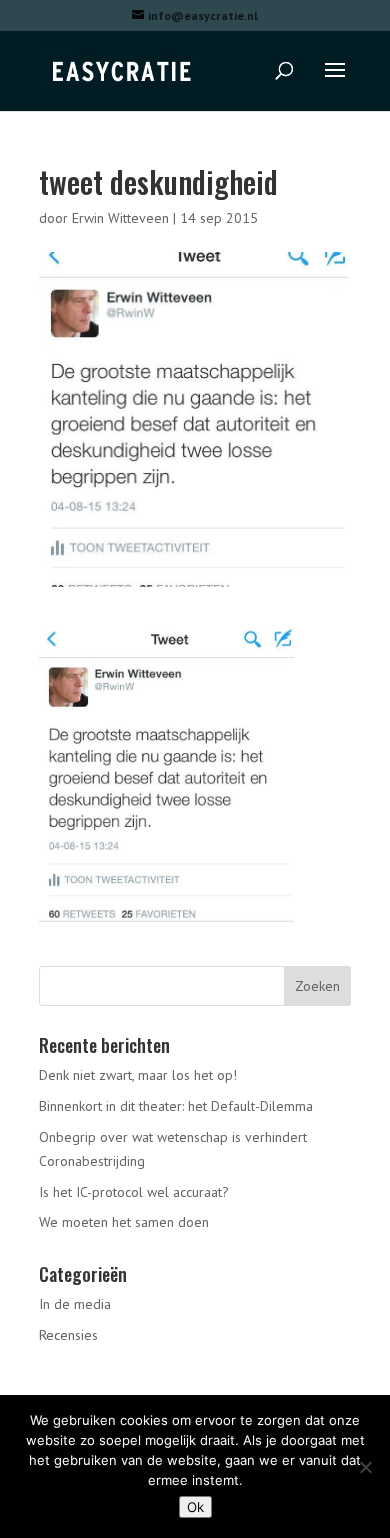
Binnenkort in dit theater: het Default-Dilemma (176, 1106)
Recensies (68, 1335)
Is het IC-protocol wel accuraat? (134, 1192)
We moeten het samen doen (124, 1222)
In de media (75, 1304)
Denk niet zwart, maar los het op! (138, 1075)
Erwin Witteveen (120, 218)
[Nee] (365, 1467)
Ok (195, 1507)
